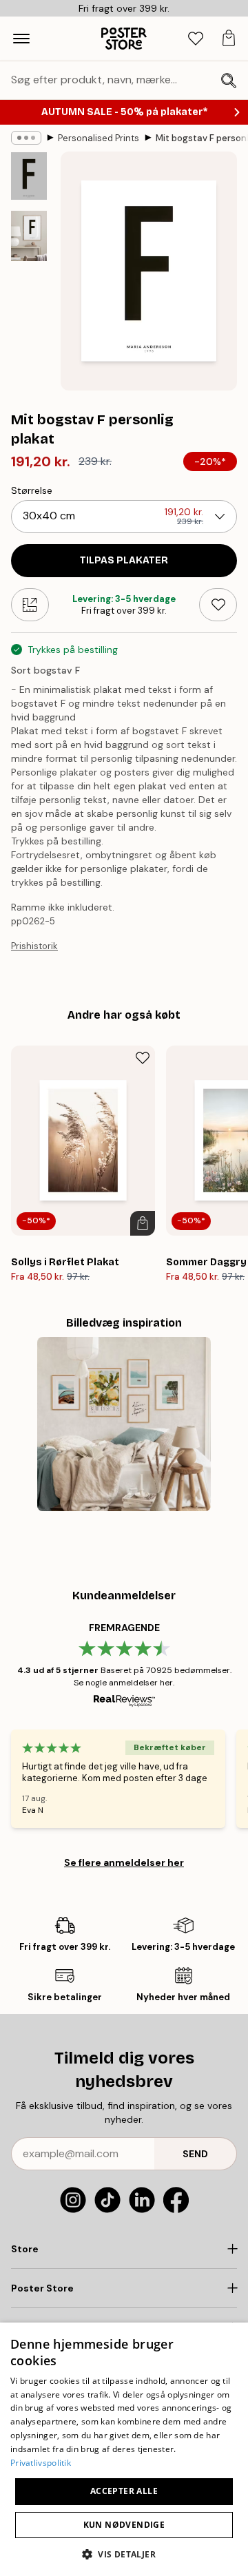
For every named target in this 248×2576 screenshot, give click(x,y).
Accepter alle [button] (124, 2491)
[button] (124, 2554)
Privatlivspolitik (41, 2463)
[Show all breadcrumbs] (26, 138)
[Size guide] (30, 605)
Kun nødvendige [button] (124, 2525)
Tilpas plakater (124, 560)
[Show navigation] (21, 39)
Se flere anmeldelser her (124, 1862)
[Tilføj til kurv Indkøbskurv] (143, 1223)
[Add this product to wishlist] (218, 605)
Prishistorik (34, 946)
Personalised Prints (99, 138)
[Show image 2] (29, 236)
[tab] (196, 39)
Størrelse (32, 490)
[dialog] (124, 2449)
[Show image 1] (29, 176)
